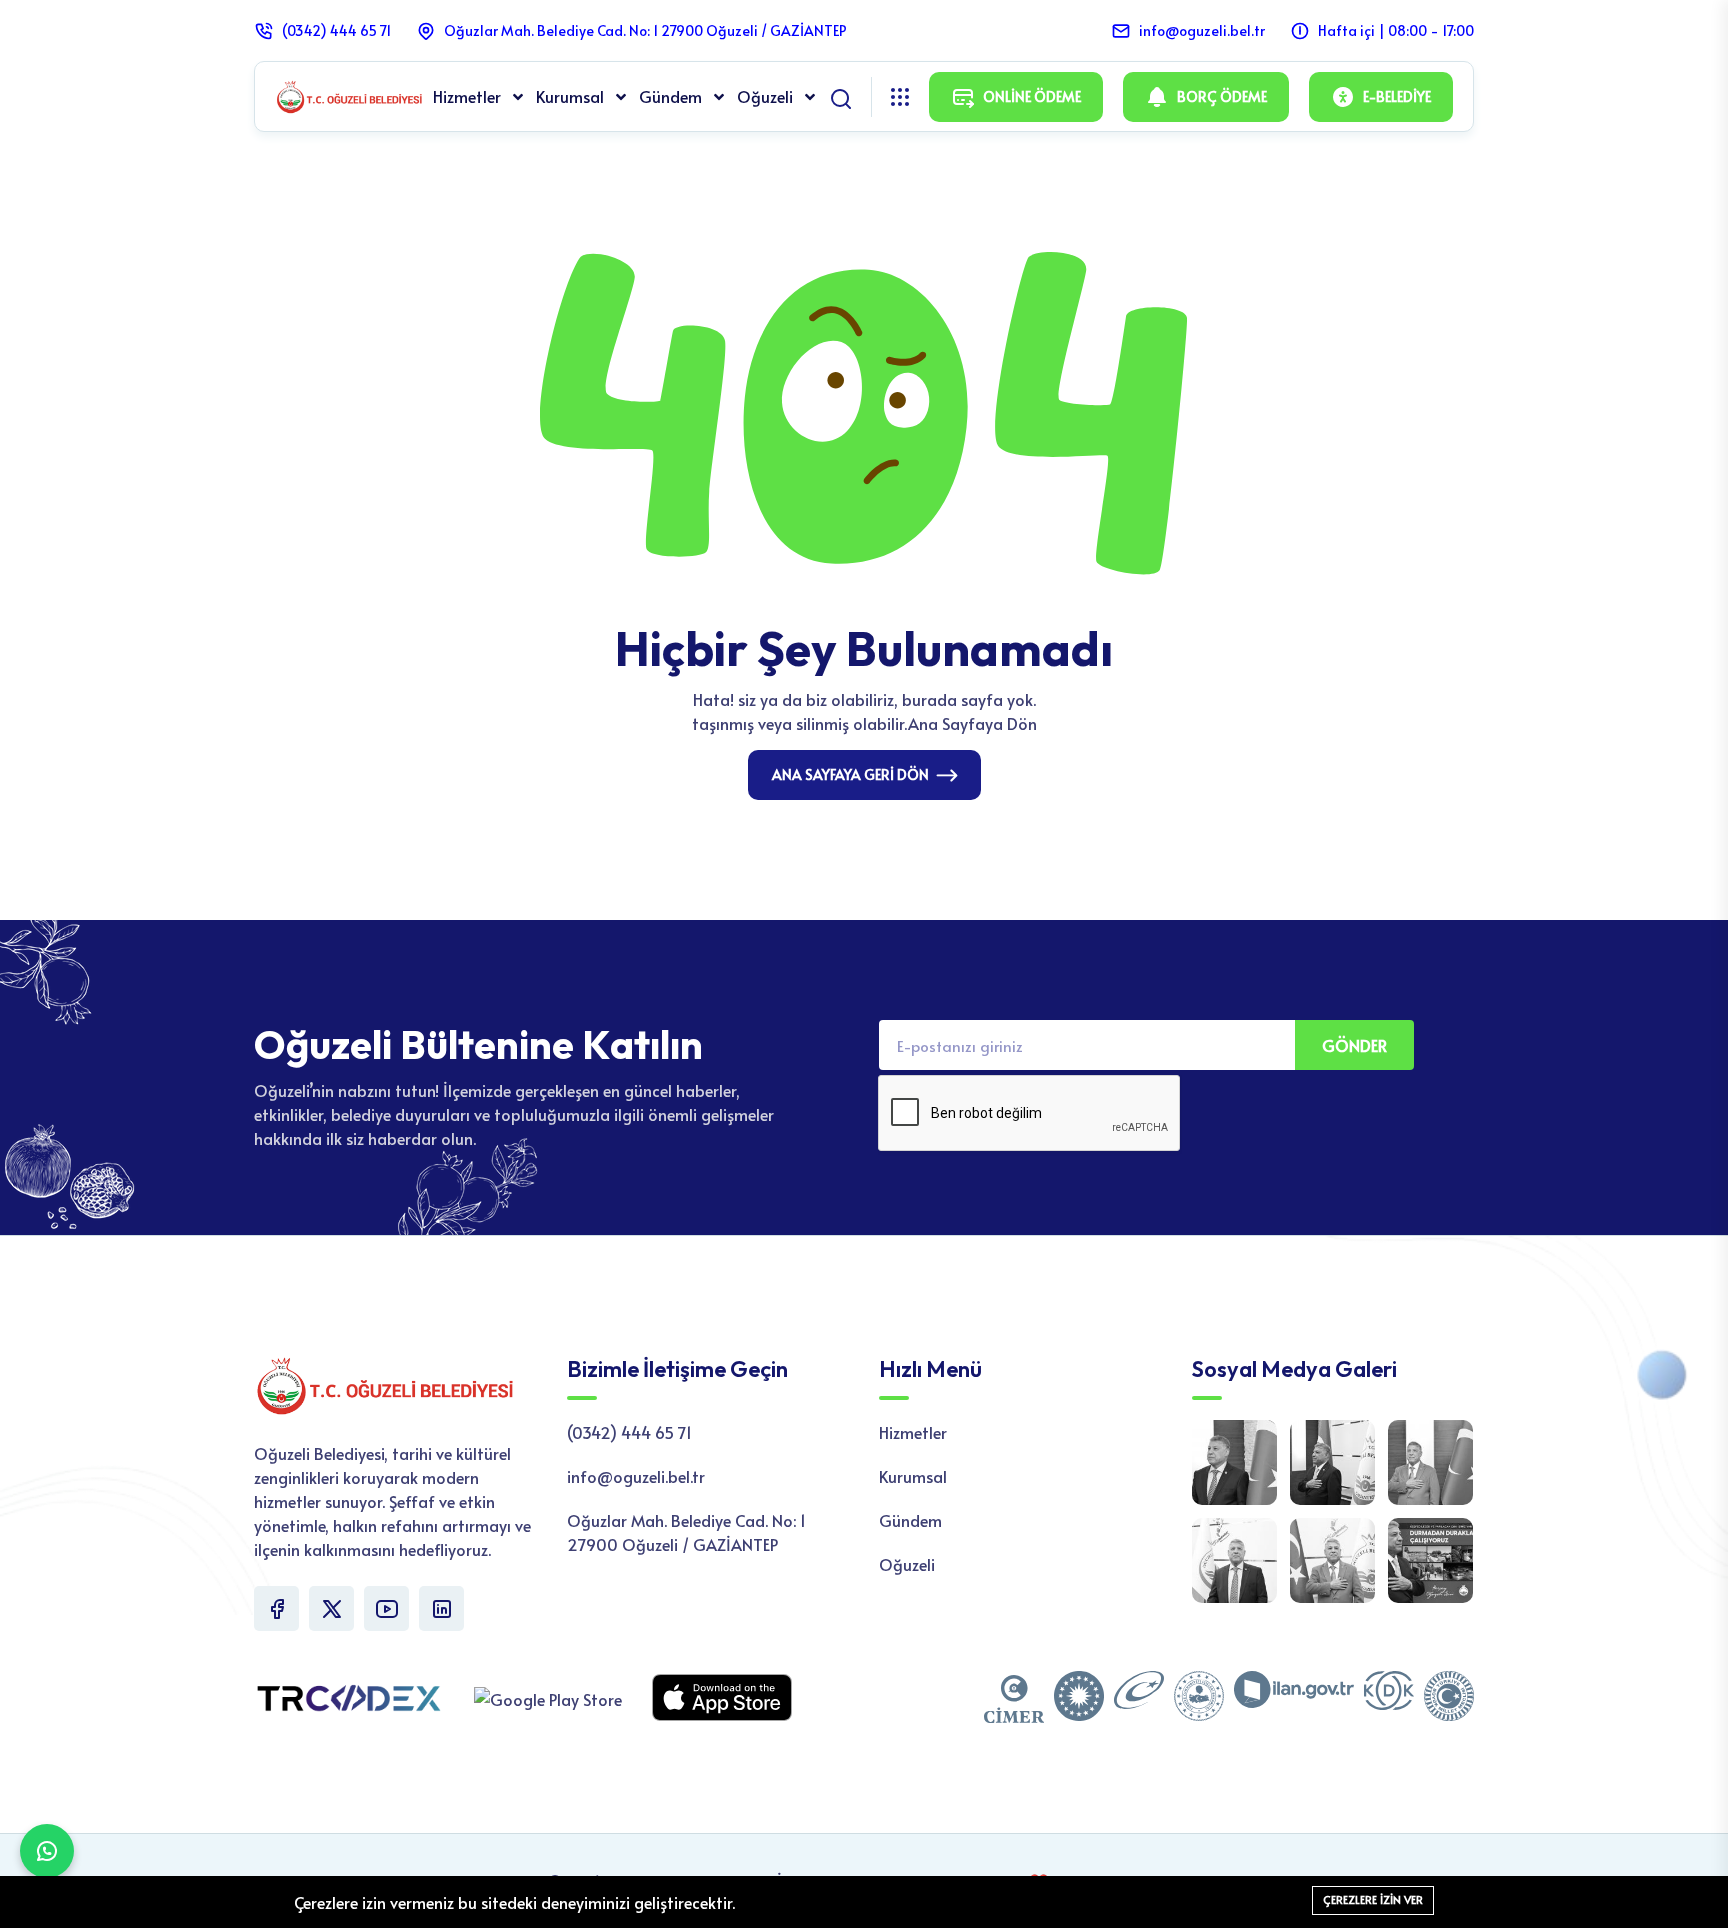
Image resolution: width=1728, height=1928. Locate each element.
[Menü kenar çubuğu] (900, 97)
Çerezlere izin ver (1373, 1899)
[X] (331, 1608)
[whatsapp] (47, 1851)
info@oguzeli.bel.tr (1202, 30)
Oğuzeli (767, 96)
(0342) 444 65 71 (336, 30)
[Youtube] (386, 1608)
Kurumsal (572, 96)
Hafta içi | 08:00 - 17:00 (1396, 30)
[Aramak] (841, 95)
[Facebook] (276, 1608)
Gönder (1354, 1045)
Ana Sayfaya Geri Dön (850, 774)
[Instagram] (441, 1608)
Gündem (672, 96)
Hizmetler (469, 96)
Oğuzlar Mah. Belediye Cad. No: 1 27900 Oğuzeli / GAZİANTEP (645, 30)
